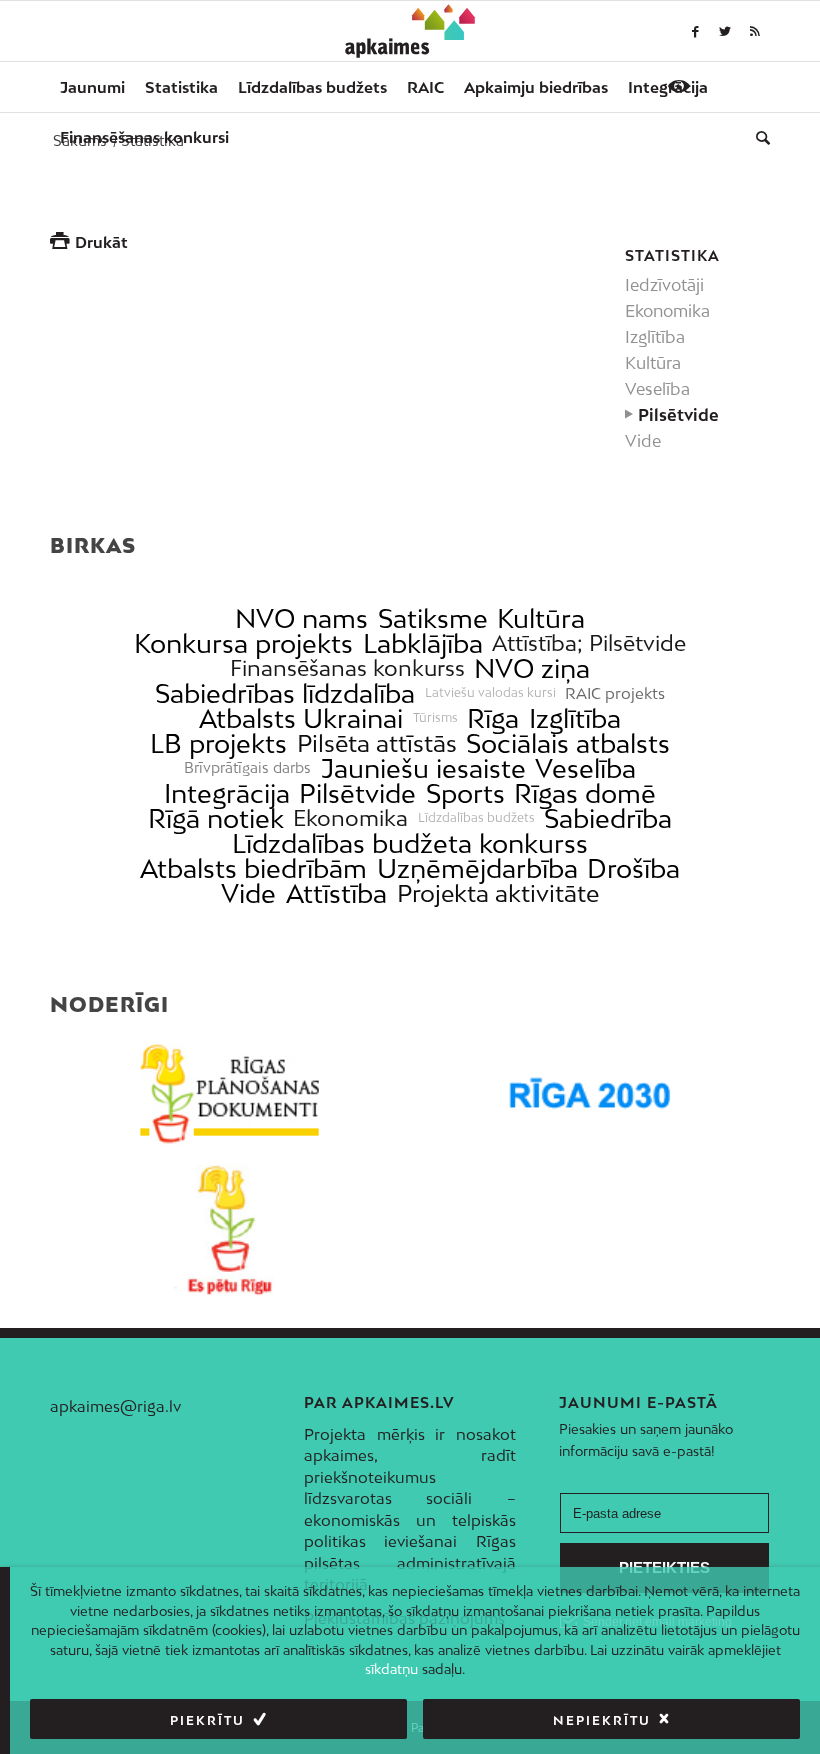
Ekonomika (667, 311)
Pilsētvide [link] (357, 793)
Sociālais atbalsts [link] (568, 743)
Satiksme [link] (433, 618)
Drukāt (101, 242)
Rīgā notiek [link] (216, 818)
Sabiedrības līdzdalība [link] (285, 693)
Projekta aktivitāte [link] (498, 893)
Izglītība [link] (575, 718)
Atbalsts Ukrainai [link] (301, 718)
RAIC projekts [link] (615, 693)
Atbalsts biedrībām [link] (253, 868)
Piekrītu (207, 1720)
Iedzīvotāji (664, 285)
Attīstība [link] (336, 893)
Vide (643, 441)
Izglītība (655, 337)
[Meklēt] (758, 137)
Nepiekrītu (602, 1720)
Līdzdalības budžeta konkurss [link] (410, 843)
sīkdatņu (391, 1669)
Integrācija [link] (227, 793)
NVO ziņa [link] (532, 668)
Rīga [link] (493, 718)
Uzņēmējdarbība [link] (477, 868)
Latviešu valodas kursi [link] (490, 693)
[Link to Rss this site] (755, 31)
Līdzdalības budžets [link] (476, 818)
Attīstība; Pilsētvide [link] (589, 643)
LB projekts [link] (218, 743)
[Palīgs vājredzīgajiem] (679, 86)
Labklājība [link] (423, 643)
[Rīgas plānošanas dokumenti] (230, 1094)
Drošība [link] (633, 868)
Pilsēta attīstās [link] (377, 743)
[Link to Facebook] (695, 31)
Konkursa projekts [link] (243, 643)
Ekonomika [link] (350, 818)
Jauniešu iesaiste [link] (423, 768)
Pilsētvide (678, 415)
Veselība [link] (585, 768)
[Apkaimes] (410, 31)
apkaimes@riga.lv (115, 1406)
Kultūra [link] (541, 618)
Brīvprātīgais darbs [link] (247, 768)
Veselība (657, 389)
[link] (144, 137)
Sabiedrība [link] (608, 818)
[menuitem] (92, 87)
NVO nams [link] (301, 618)
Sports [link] (465, 793)
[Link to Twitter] (725, 31)
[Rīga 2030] (590, 1094)
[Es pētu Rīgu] (230, 1230)
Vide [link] (248, 893)
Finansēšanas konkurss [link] (347, 668)
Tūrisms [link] (435, 718)
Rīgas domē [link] (585, 793)
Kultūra (653, 363)
